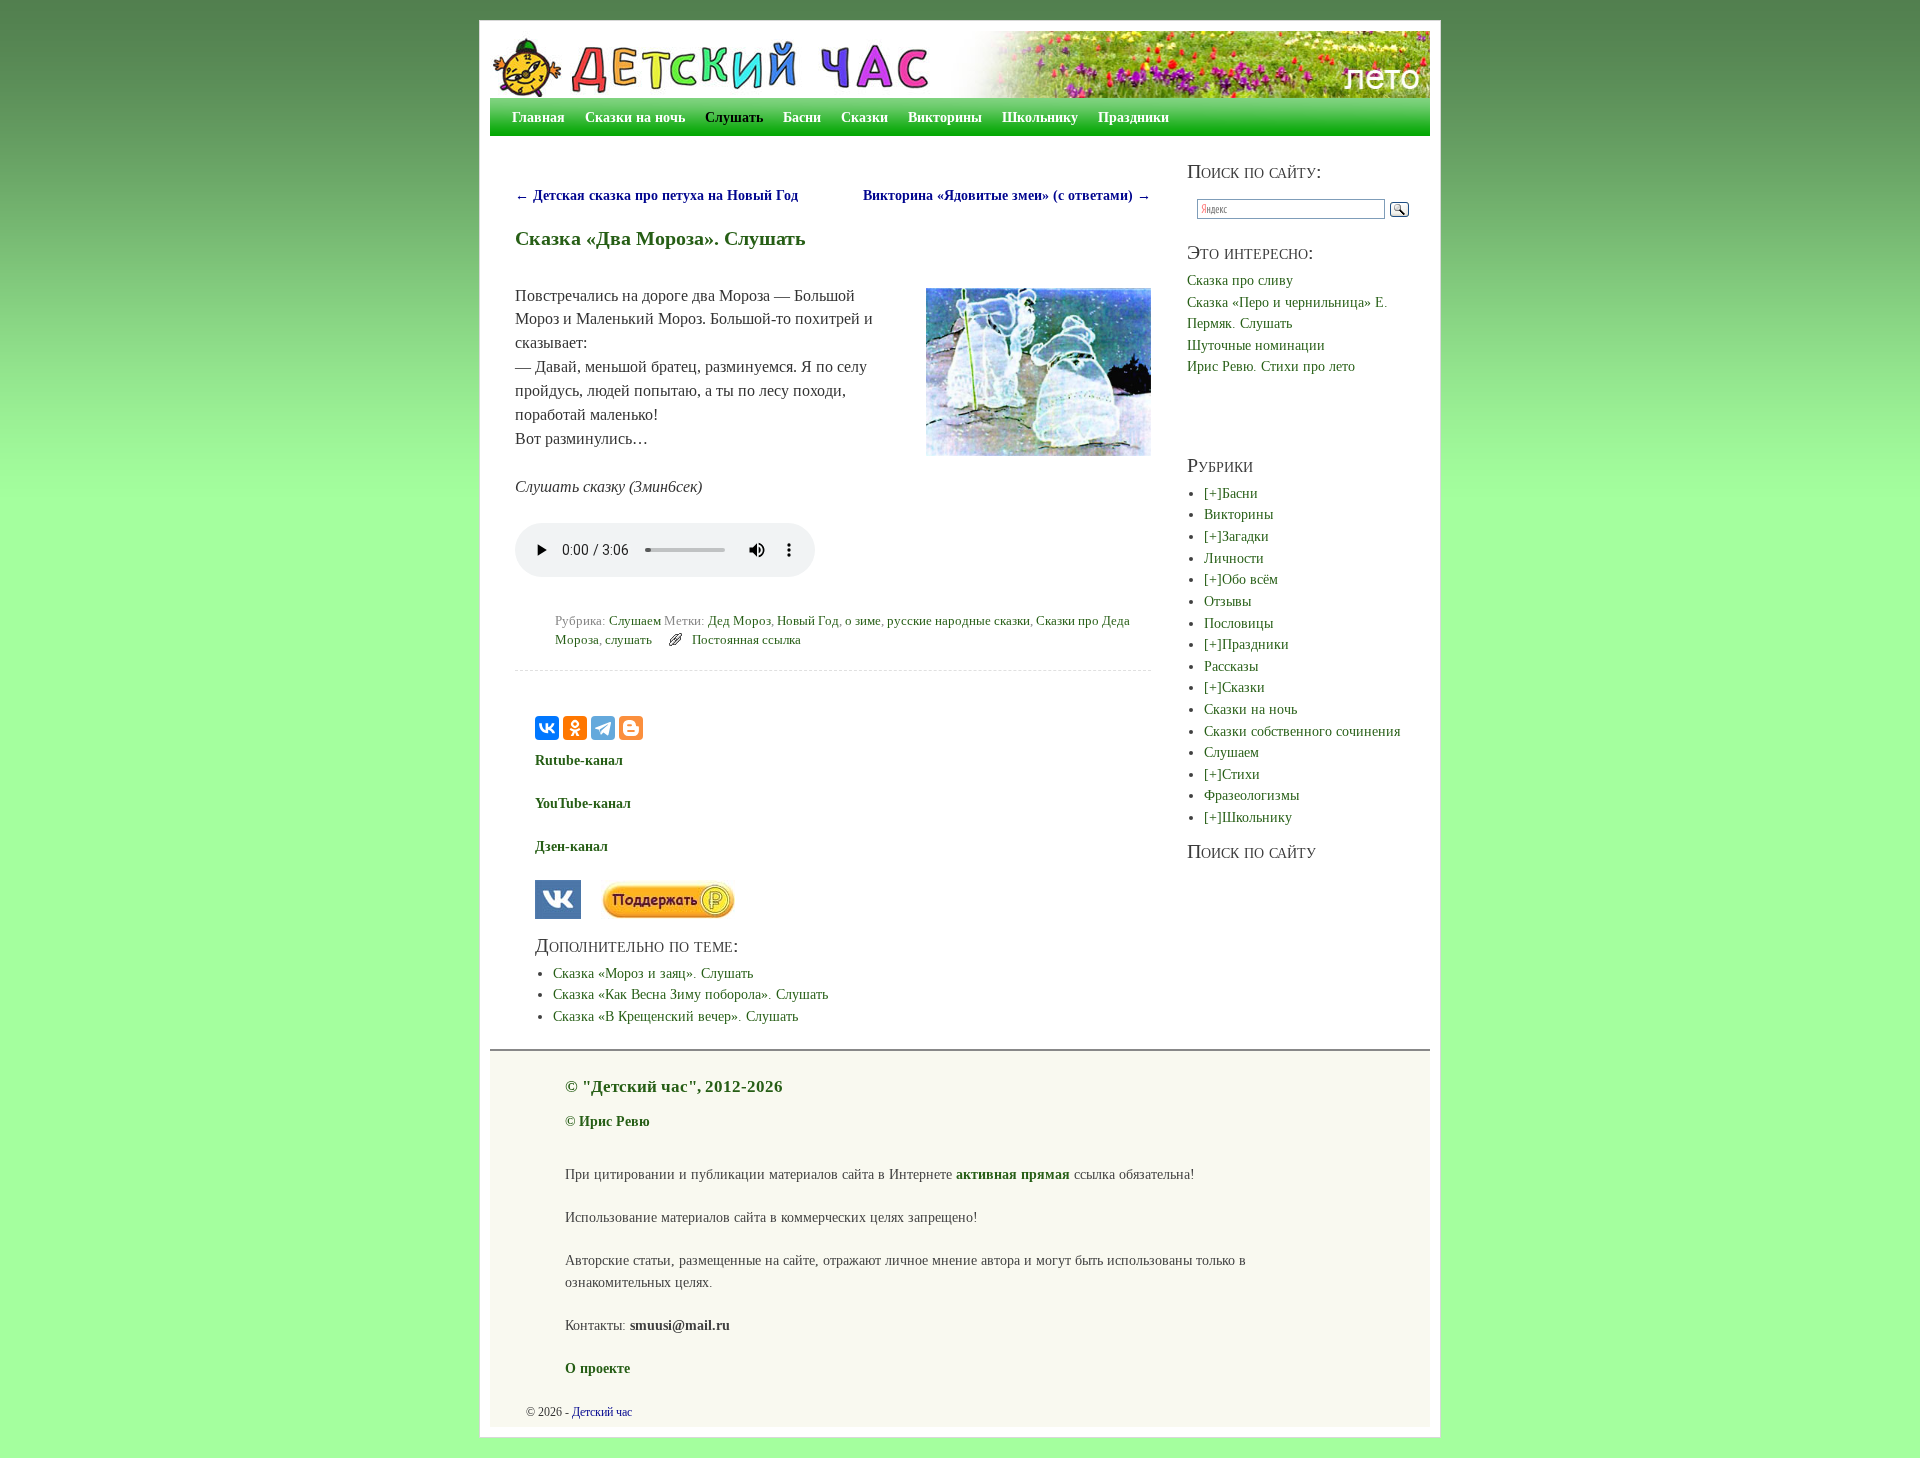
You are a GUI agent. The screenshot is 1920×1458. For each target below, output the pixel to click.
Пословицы (1238, 623)
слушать (628, 640)
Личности (1234, 558)
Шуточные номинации (1256, 345)
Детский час (602, 1412)
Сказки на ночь (635, 117)
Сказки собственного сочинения (1302, 731)
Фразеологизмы (1251, 795)
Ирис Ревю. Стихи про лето (1271, 366)
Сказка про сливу (1240, 280)
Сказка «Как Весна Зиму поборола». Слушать (690, 994)
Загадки (1245, 536)
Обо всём (1250, 579)
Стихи (1241, 774)
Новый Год (808, 621)
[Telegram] (603, 728)
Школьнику (1040, 117)
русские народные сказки (958, 621)
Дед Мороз (739, 621)
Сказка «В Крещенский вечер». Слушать (675, 1016)
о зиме (863, 621)
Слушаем (635, 621)
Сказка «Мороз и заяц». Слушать (653, 973)
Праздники (1133, 117)
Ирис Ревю (614, 1121)
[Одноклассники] (575, 728)
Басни (802, 117)
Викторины (945, 117)
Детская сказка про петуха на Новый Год (656, 195)
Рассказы (1231, 666)
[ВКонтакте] (547, 728)
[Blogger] (631, 728)
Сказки (864, 117)
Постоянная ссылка (746, 640)
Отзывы (1227, 601)
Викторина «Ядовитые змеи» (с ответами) (1007, 195)
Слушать (734, 117)
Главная (538, 117)
